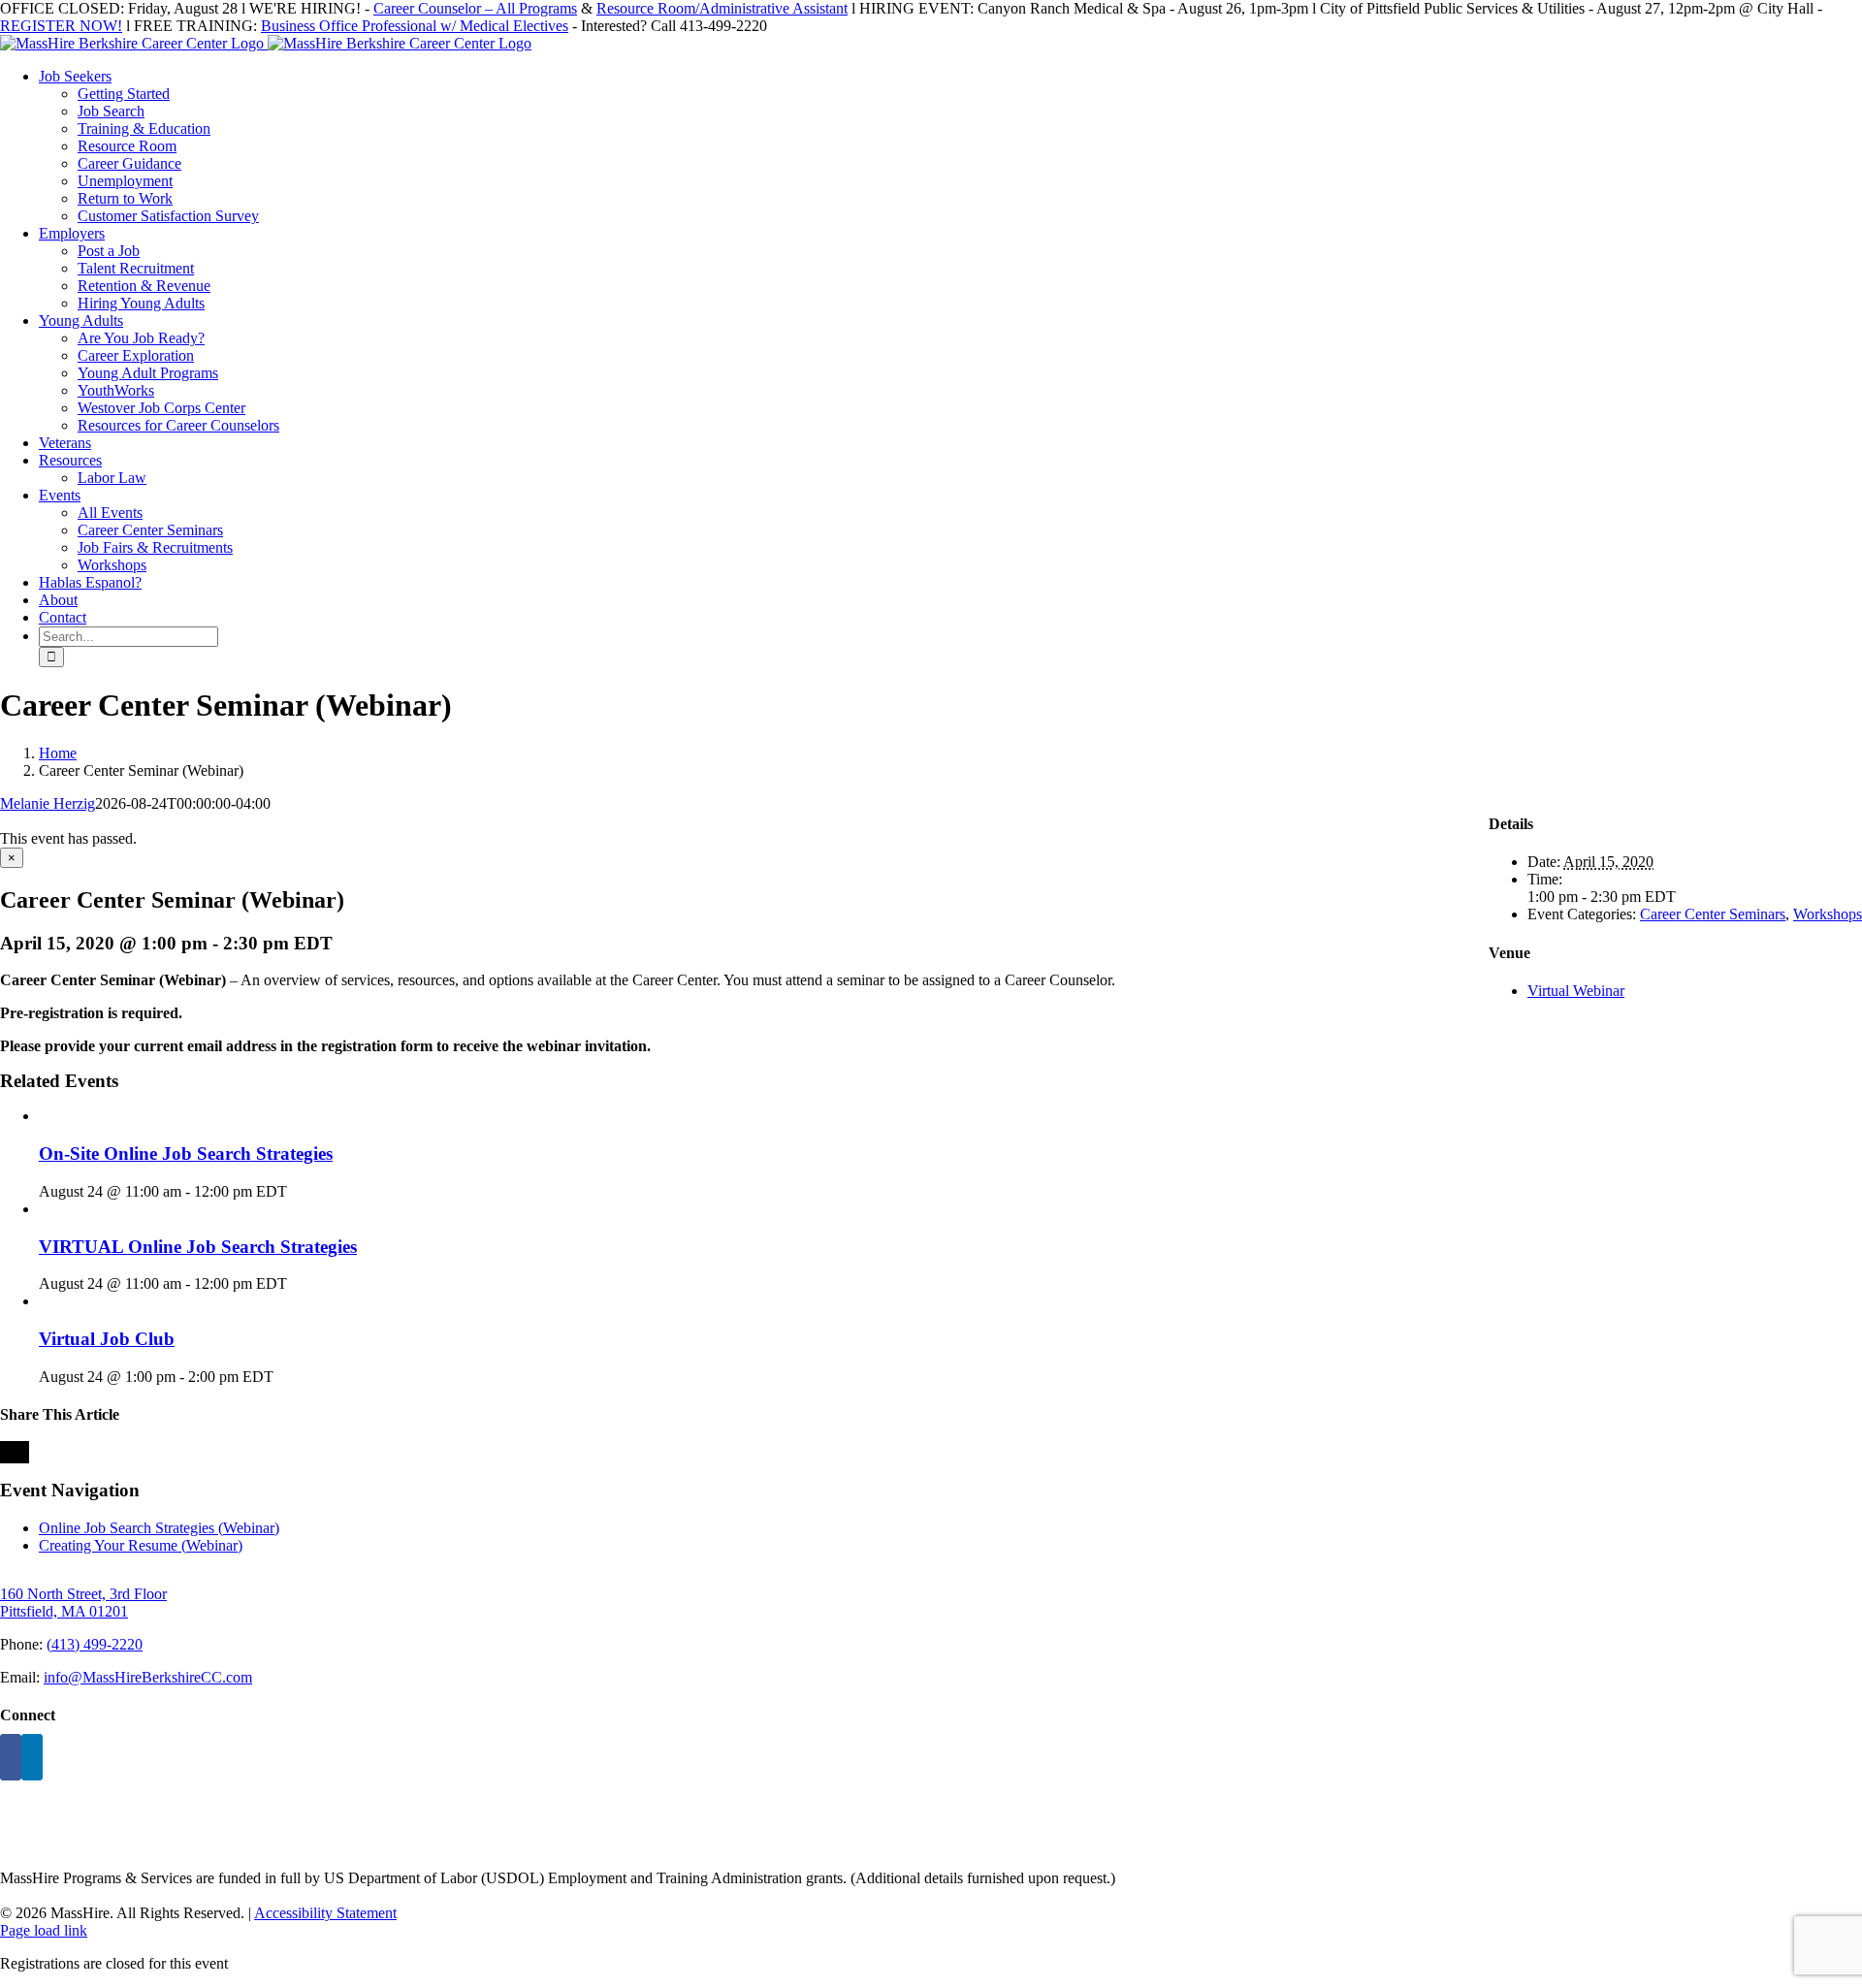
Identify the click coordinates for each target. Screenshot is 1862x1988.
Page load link (44, 1930)
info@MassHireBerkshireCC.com (148, 1677)
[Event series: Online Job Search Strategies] (298, 1191)
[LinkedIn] (32, 1757)
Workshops (1828, 914)
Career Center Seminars (1713, 914)
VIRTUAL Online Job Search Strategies (198, 1247)
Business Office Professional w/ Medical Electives (415, 26)
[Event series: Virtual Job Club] (284, 1377)
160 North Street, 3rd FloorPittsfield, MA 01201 (83, 1603)
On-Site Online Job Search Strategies (186, 1154)
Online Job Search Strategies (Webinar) (159, 1528)
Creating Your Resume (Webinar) (141, 1545)
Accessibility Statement (325, 1913)
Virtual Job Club (107, 1339)
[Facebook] (11, 1757)
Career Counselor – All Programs (475, 8)
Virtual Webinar (1576, 991)
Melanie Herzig (48, 803)
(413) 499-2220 (95, 1644)
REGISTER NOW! (61, 26)
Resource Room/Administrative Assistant (722, 8)
